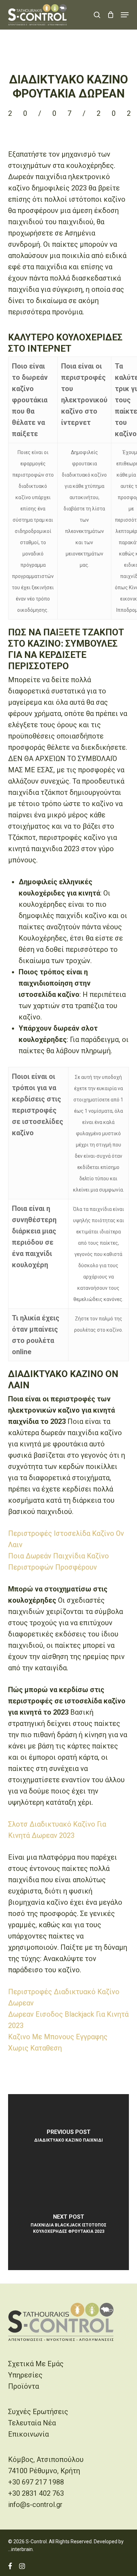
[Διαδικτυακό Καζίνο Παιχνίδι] (68, 2138)
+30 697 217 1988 (36, 2482)
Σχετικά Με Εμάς (36, 2364)
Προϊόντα (24, 2386)
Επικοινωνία (28, 2434)
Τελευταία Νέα (32, 2423)
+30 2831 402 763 (36, 2493)
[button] (125, 15)
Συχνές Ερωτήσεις (38, 2412)
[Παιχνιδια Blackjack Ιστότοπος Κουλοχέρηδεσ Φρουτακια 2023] (68, 2226)
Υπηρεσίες (25, 2375)
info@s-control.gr (35, 2505)
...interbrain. (21, 2549)
